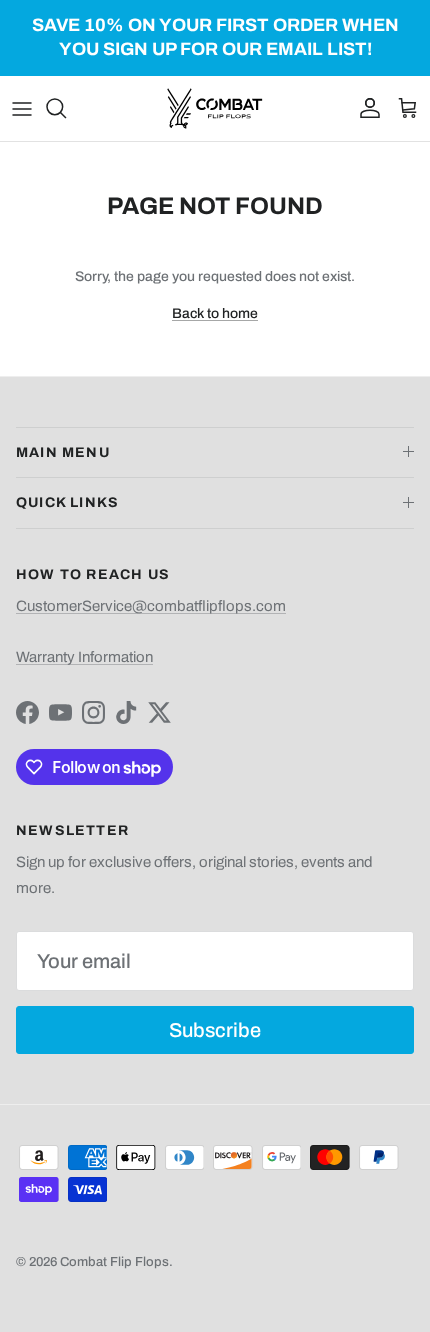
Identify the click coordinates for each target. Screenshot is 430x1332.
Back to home (215, 313)
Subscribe (215, 1030)
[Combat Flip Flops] (215, 108)
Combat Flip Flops (114, 1262)
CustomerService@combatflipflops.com (151, 606)
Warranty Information (84, 657)
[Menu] (22, 108)
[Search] (66, 108)
